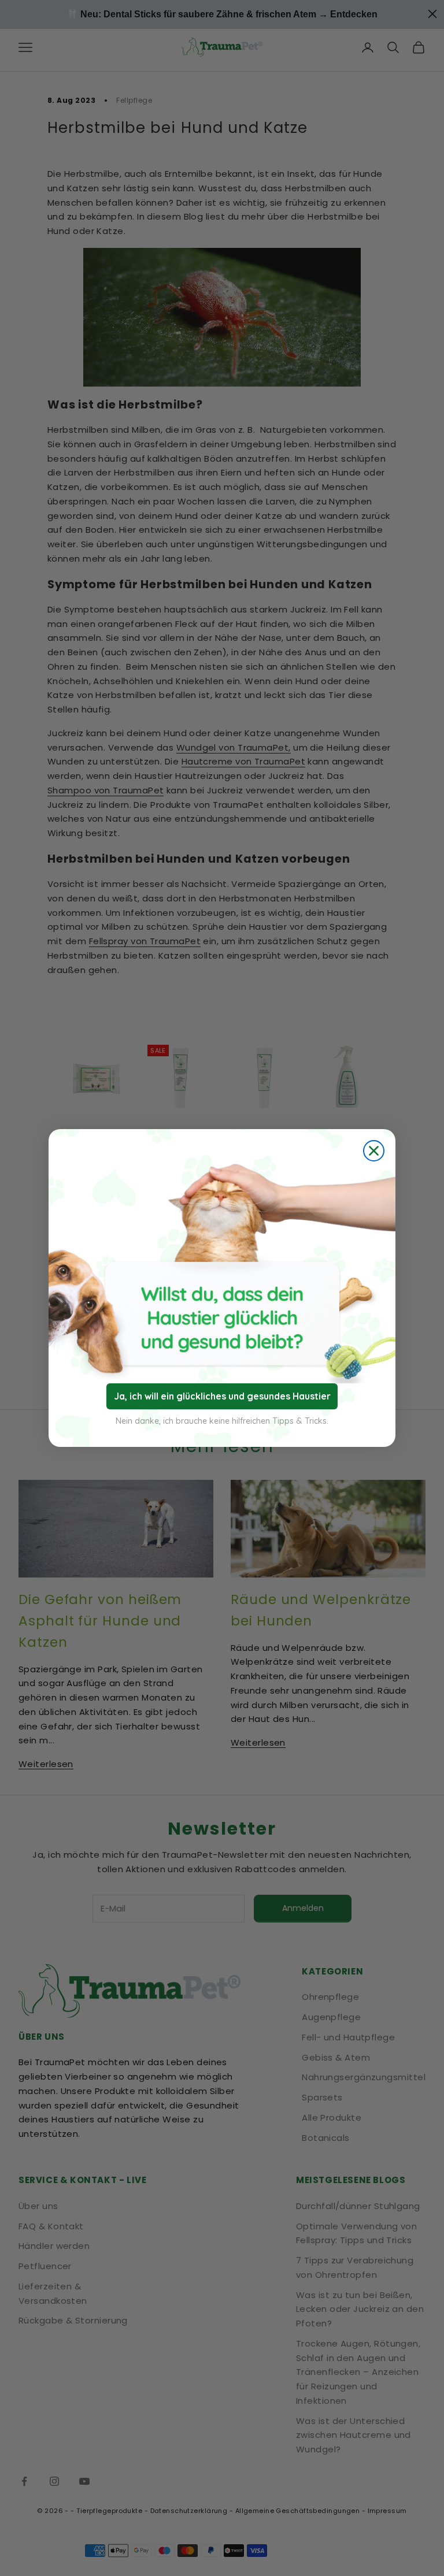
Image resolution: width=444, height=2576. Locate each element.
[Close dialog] (374, 1151)
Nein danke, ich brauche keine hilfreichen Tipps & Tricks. (222, 1421)
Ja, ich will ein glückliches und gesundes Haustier (222, 1396)
